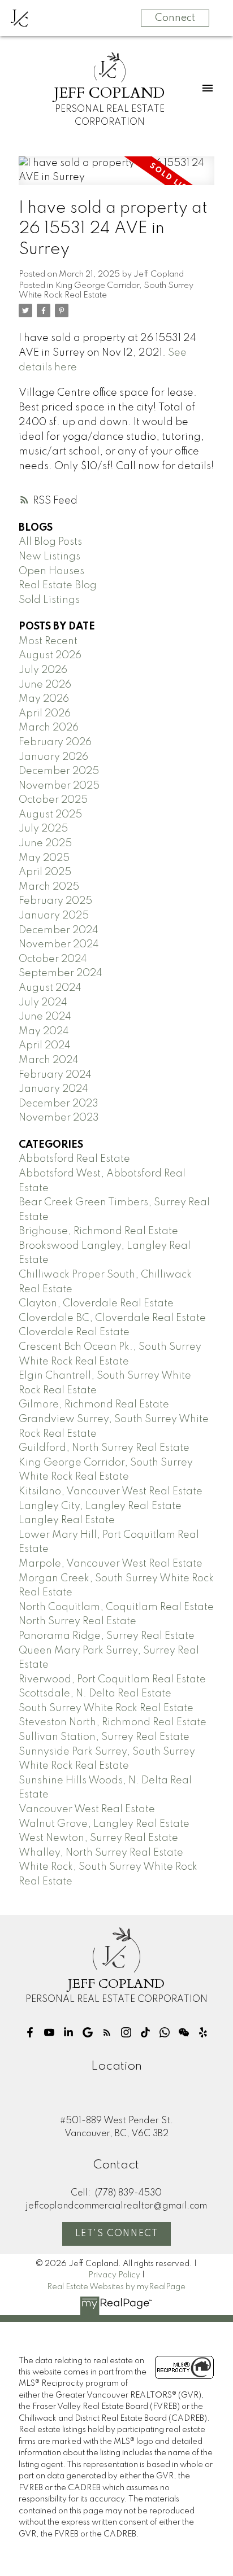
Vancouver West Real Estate (87, 1809)
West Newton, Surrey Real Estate (98, 1838)
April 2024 (45, 1046)
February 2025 (55, 901)
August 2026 (50, 655)
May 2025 (44, 858)
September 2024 (61, 973)
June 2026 (45, 685)
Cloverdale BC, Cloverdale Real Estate (112, 1318)
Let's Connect (117, 2234)
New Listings (49, 557)
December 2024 (59, 930)
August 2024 (50, 988)
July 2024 (43, 1003)
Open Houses (51, 571)
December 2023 (59, 1104)
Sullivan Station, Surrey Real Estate (104, 1737)
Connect (175, 18)
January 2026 (53, 757)
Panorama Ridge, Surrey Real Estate (107, 1636)
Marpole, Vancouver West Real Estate (111, 1564)
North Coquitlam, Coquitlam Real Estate (116, 1607)
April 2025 (45, 872)
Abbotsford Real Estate (74, 1159)
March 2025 (49, 887)
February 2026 (55, 742)
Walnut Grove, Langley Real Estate (104, 1824)
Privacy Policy (114, 2275)
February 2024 (55, 1075)
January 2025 (54, 916)
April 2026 (45, 714)
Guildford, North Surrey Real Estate (104, 1448)
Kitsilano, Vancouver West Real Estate (111, 1492)
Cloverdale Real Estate (74, 1332)
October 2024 (53, 959)
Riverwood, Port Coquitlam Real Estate (112, 1680)
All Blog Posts (50, 542)
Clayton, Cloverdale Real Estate (96, 1304)
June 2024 (45, 1017)
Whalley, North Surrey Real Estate (101, 1853)
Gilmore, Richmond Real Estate (94, 1405)
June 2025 (45, 843)
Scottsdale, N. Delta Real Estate (95, 1694)
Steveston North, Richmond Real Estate (113, 1722)
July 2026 (43, 670)
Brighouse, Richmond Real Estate (98, 1231)
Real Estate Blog (58, 585)
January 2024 (53, 1089)
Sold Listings (49, 600)
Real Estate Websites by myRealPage (116, 2287)
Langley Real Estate (67, 1520)
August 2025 (50, 815)
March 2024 (49, 1060)
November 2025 (59, 786)
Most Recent (48, 641)
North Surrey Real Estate (77, 1621)
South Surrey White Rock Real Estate (106, 1708)
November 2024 (59, 944)
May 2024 (44, 1031)
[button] (30, 2032)
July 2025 (43, 829)
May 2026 (44, 699)
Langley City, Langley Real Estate (100, 1506)
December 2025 (59, 771)
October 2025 (53, 800)
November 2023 (59, 1118)
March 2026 (49, 728)
